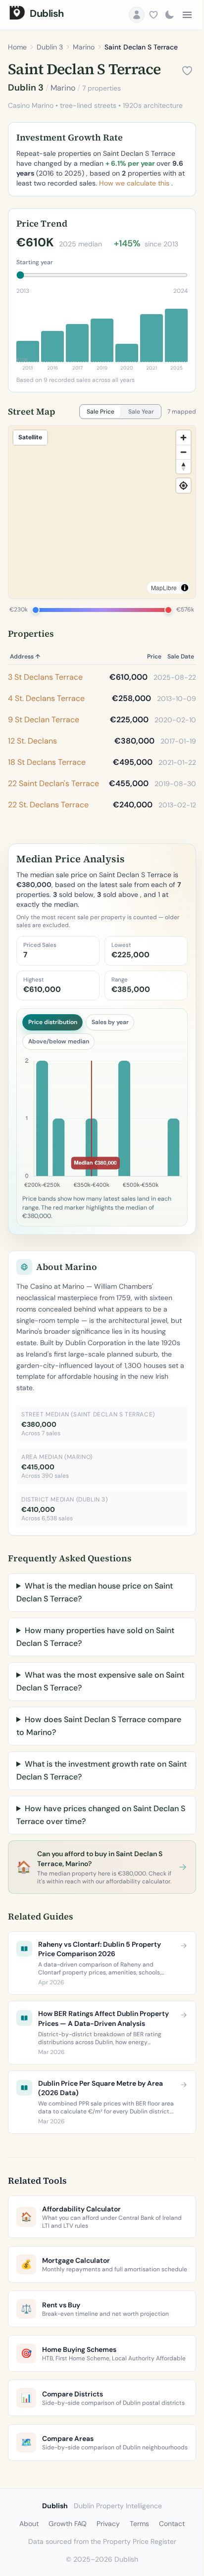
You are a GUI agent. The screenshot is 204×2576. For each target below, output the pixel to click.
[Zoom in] (183, 438)
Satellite (30, 437)
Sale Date (181, 656)
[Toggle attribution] (185, 588)
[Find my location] (183, 486)
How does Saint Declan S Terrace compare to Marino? (81, 1749)
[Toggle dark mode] (169, 15)
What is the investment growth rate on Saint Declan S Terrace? (91, 1793)
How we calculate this (135, 183)
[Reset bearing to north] (183, 466)
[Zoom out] (183, 452)
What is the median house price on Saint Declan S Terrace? (95, 1615)
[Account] (137, 15)
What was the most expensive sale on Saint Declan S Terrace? (90, 1704)
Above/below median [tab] (59, 1041)
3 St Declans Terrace (45, 677)
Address (25, 656)
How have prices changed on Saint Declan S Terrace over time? (98, 1838)
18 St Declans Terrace (47, 762)
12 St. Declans (32, 741)
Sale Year (141, 412)
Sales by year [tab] (110, 1022)
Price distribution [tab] (53, 1022)
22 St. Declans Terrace (48, 805)
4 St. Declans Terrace (46, 698)
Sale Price (101, 412)
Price (154, 656)
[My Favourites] (153, 15)
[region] (102, 512)
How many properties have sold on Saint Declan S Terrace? (95, 1660)
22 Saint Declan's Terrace (53, 783)
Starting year (35, 262)
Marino (84, 47)
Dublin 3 (50, 47)
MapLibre (164, 587)
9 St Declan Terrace (44, 720)
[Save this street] (187, 71)
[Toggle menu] (187, 15)
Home (17, 47)
